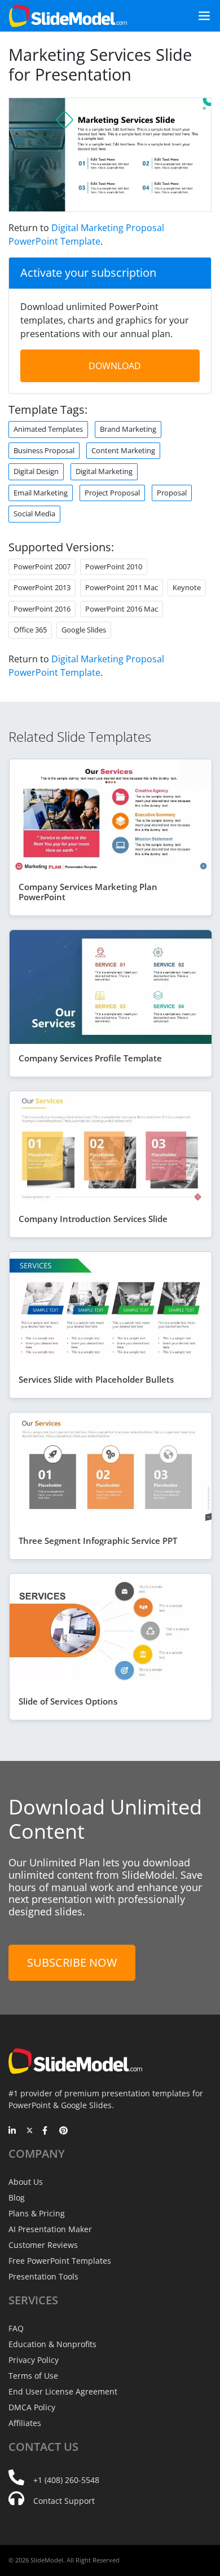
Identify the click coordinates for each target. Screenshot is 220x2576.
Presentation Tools (43, 2276)
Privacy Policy (34, 2360)
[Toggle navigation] (200, 16)
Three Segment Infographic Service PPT (98, 1541)
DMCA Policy (32, 2407)
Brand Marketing (128, 429)
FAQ (16, 2328)
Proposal (172, 493)
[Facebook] (47, 2131)
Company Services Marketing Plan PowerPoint (88, 892)
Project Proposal (112, 493)
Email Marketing (41, 493)
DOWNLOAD (115, 366)
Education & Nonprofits (52, 2344)
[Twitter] (30, 2131)
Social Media (34, 514)
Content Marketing (123, 450)
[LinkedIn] (13, 2131)
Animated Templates (48, 429)
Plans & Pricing (37, 2213)
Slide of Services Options (68, 1701)
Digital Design (36, 471)
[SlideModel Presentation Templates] (68, 16)
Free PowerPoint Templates (60, 2261)
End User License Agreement (63, 2391)
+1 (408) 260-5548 (66, 2480)
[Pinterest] (63, 2131)
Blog (17, 2197)
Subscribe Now (72, 1962)
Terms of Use (33, 2376)
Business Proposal (44, 450)
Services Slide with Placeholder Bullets (96, 1379)
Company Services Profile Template (90, 1058)
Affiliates (25, 2423)
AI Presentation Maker (50, 2229)
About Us (26, 2182)
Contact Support (64, 2501)
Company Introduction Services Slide (93, 1219)
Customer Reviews (43, 2245)
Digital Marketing (104, 471)
